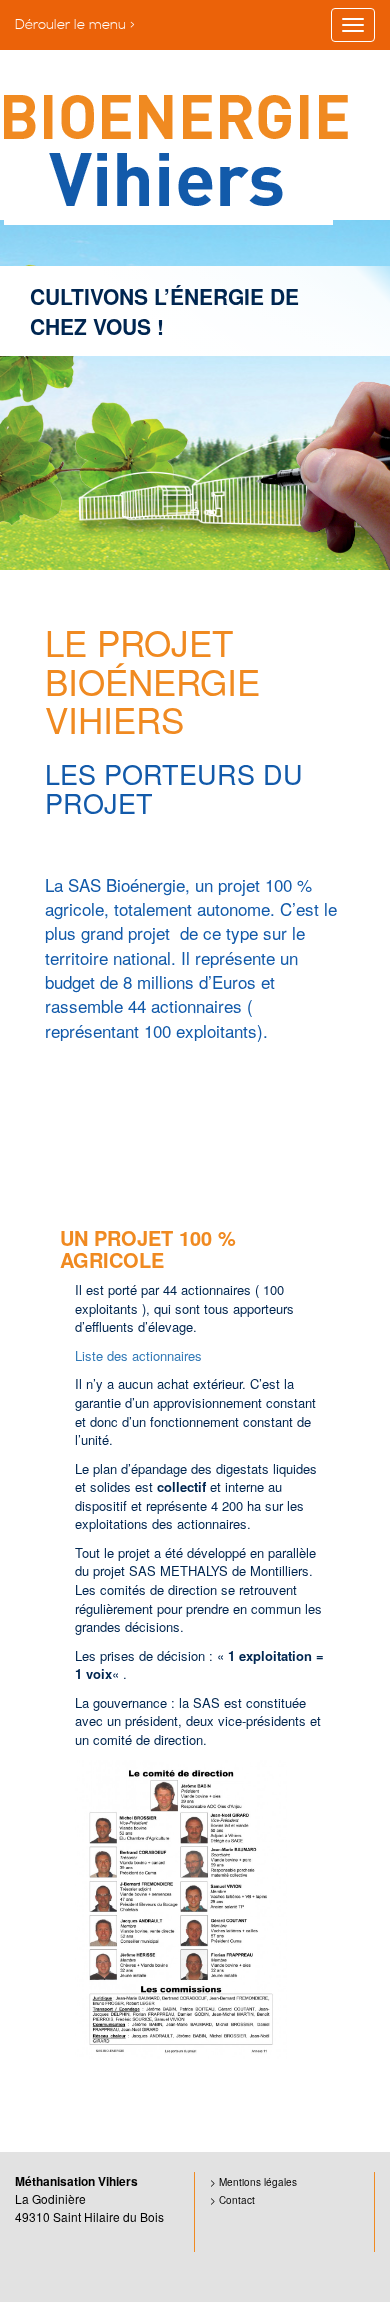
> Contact (232, 2200)
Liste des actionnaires (138, 1355)
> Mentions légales (253, 2182)
